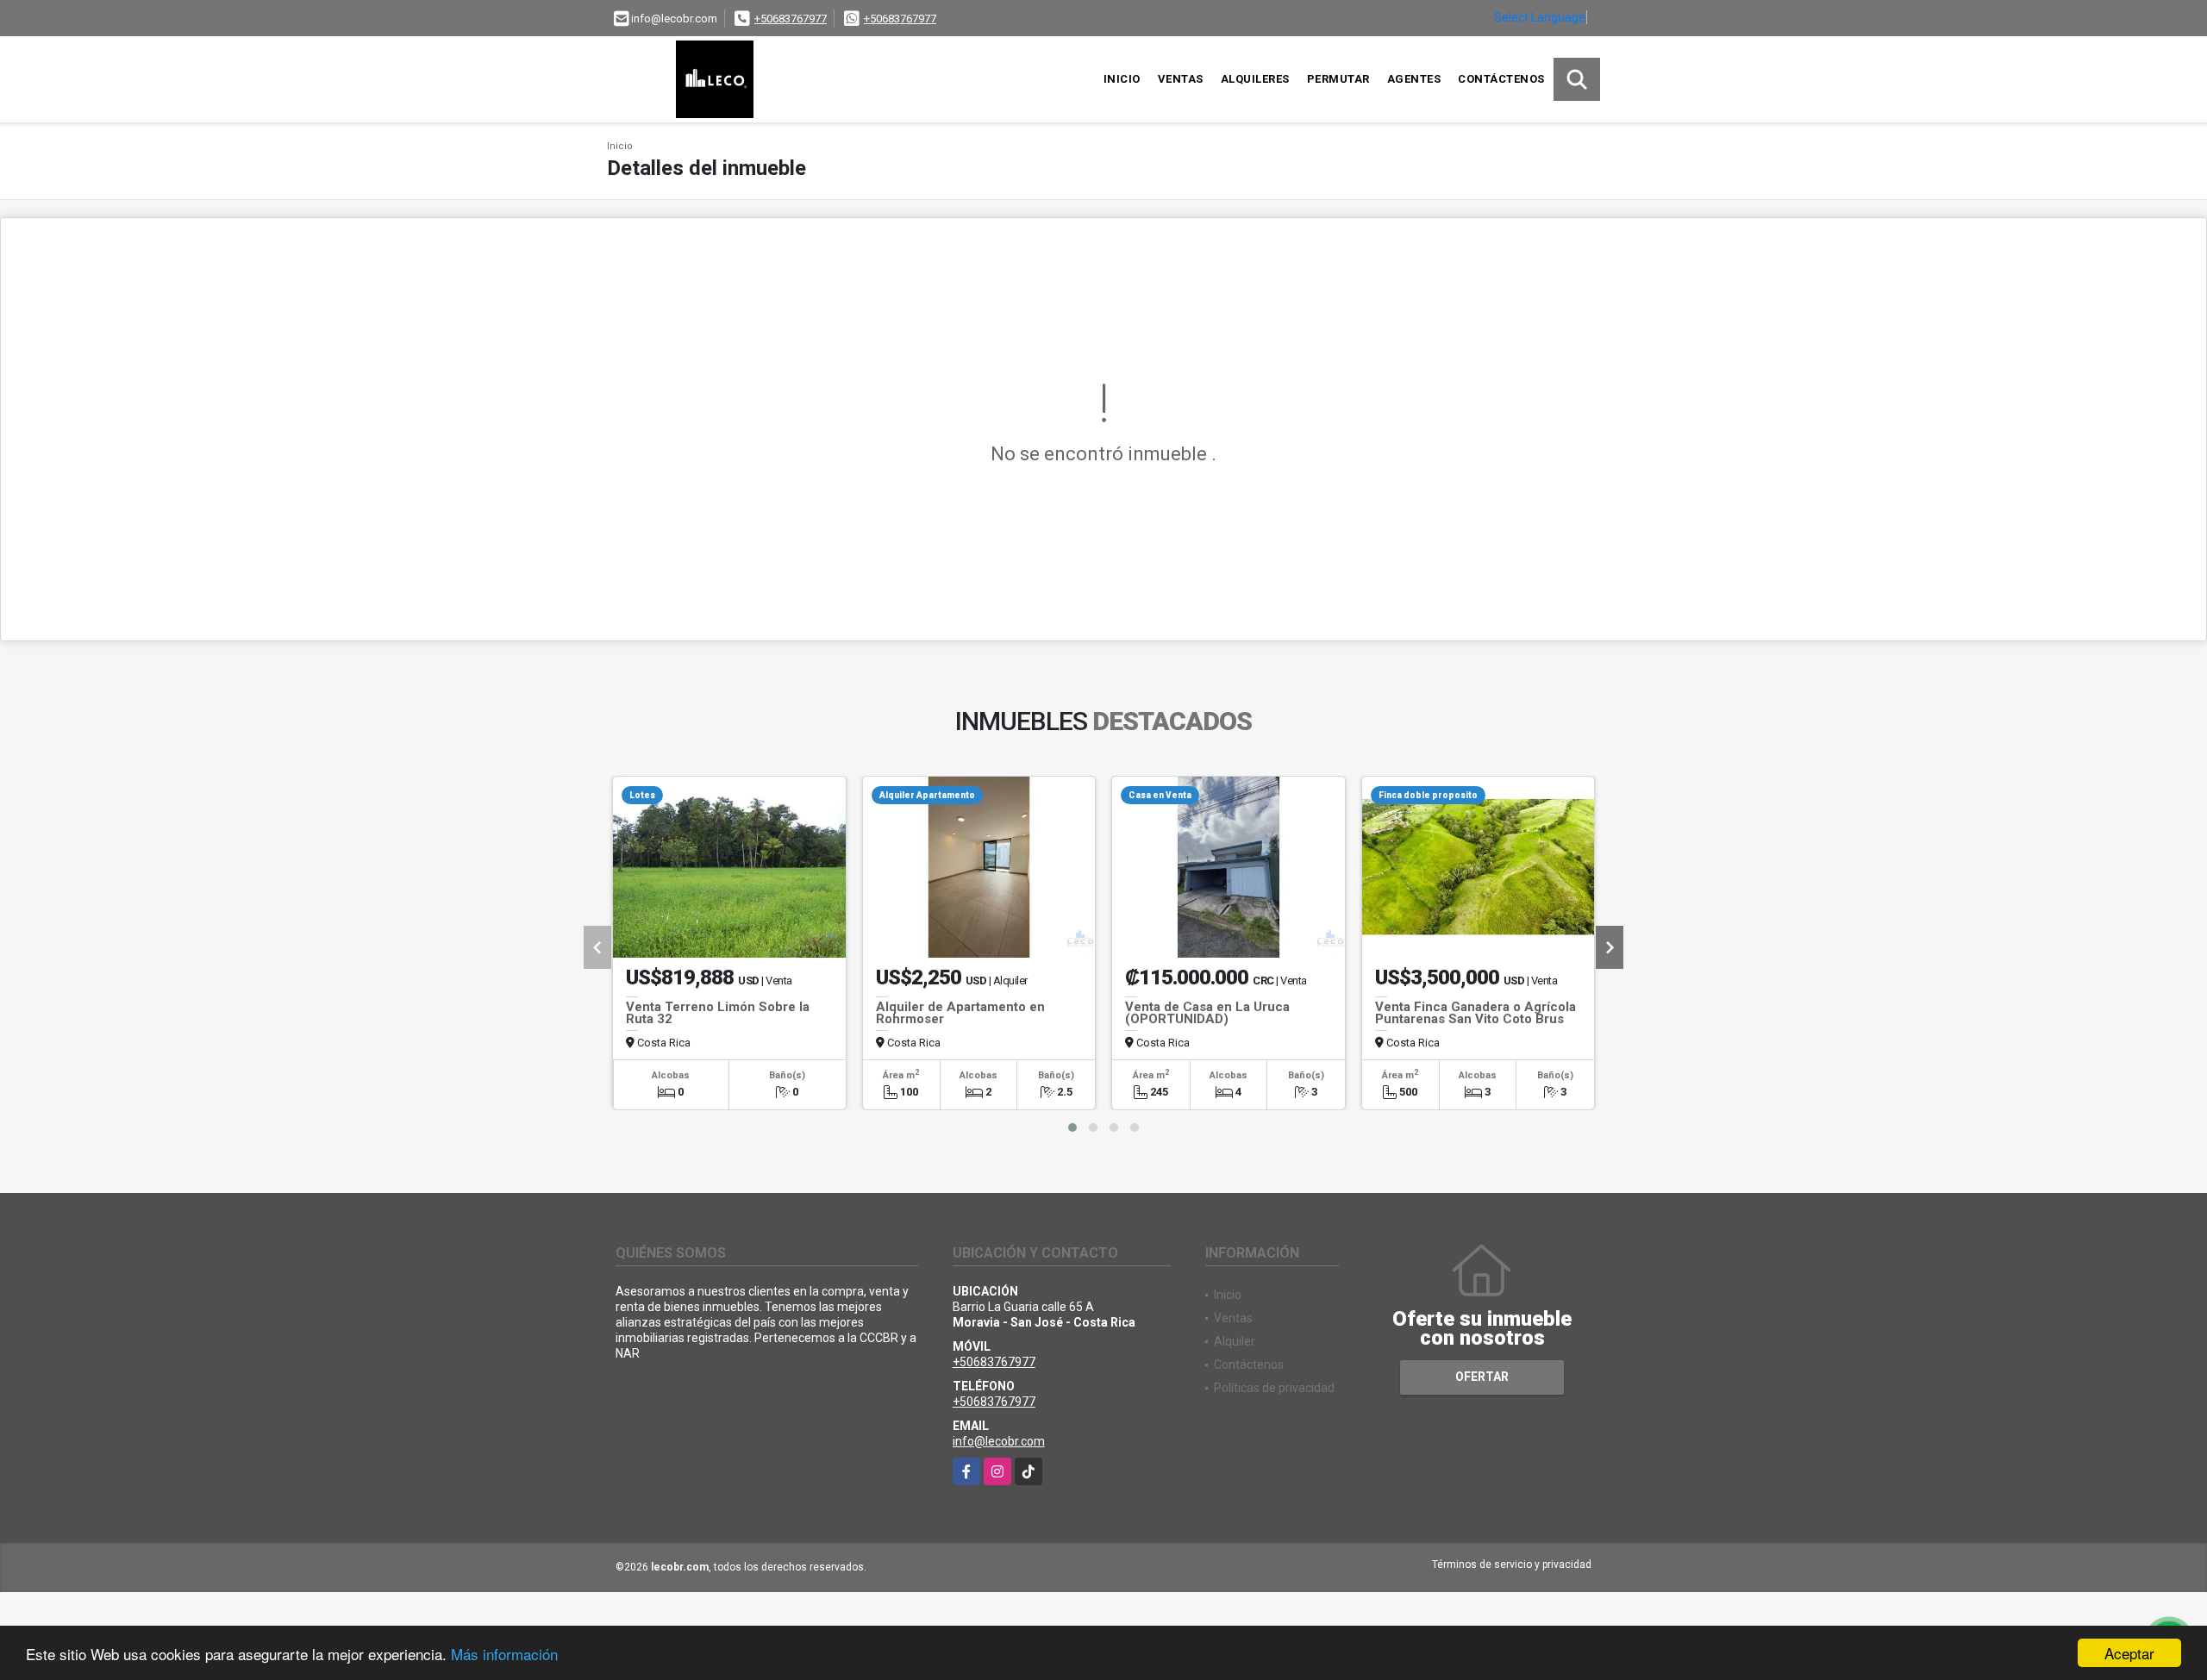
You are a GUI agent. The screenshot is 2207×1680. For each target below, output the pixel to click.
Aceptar (2129, 1653)
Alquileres (1255, 79)
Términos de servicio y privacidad (1512, 1564)
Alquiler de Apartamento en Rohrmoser (960, 1013)
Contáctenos (1501, 79)
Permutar (1338, 79)
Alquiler (1235, 1341)
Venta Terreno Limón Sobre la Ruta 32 (718, 1013)
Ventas (1181, 79)
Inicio (1122, 79)
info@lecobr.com (999, 1441)
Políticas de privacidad (1274, 1388)
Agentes (1414, 79)
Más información (504, 1654)
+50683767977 (791, 19)
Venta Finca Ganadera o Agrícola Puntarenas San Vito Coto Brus (1476, 1013)
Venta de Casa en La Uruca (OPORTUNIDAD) (1207, 1013)
